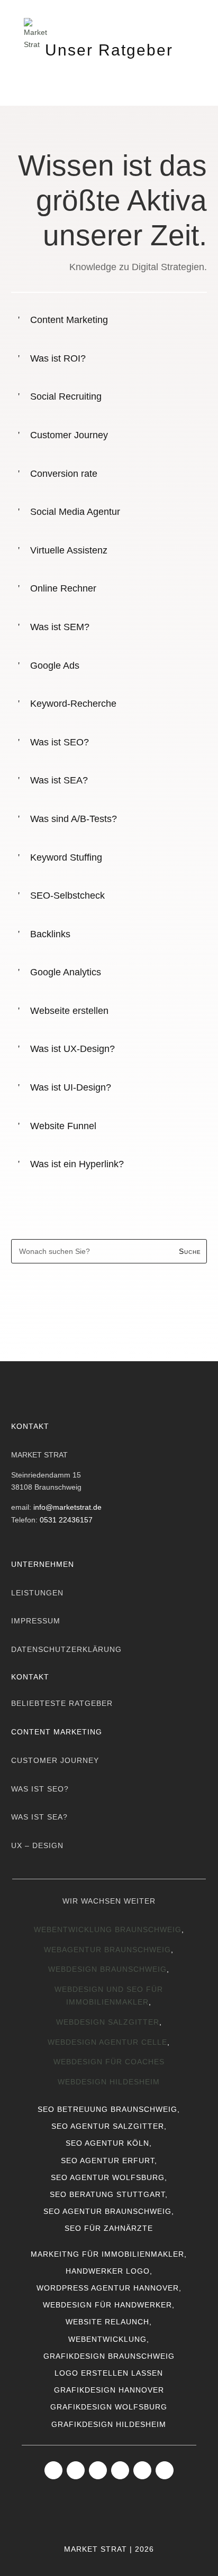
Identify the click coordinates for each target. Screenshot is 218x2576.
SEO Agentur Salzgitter (108, 2126)
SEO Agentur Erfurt (108, 2160)
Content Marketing (69, 320)
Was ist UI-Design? (71, 1087)
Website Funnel (63, 1126)
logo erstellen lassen (109, 2373)
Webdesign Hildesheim (109, 2082)
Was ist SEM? (60, 627)
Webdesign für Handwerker (107, 2305)
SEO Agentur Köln (107, 2143)
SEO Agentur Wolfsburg (108, 2177)
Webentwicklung (107, 2339)
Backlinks (50, 934)
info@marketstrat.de (67, 1507)
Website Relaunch (107, 2322)
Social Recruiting (66, 396)
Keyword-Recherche (73, 704)
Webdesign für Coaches (109, 2062)
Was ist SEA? (59, 780)
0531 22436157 (66, 1520)
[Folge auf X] (165, 2470)
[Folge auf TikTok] (120, 2470)
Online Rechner (63, 588)
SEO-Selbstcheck (67, 895)
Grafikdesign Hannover (109, 2390)
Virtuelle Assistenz (69, 550)
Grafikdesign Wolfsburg (109, 2407)
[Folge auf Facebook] (53, 2470)
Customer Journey (69, 435)
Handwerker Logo (108, 2271)
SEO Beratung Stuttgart (107, 2194)
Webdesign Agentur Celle (107, 2042)
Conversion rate (64, 474)
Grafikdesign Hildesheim (109, 2424)
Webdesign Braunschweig (107, 1969)
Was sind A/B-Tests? (74, 819)
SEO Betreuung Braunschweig (107, 2109)
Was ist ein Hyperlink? (77, 1164)
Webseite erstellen (69, 1011)
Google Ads (55, 666)
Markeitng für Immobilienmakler (107, 2254)
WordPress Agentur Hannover (108, 2288)
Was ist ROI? (58, 358)
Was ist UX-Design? (72, 1049)
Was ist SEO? (60, 742)
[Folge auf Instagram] (76, 2470)
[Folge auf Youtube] (142, 2470)
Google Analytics (66, 972)
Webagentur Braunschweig (107, 1950)
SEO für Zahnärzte (109, 2228)
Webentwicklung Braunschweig (108, 1929)
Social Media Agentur (75, 512)
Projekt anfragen (112, 1304)
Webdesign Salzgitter (108, 2022)
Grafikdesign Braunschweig (109, 2356)
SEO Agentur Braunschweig (107, 2211)
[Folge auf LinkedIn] (98, 2470)
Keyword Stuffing (66, 857)
